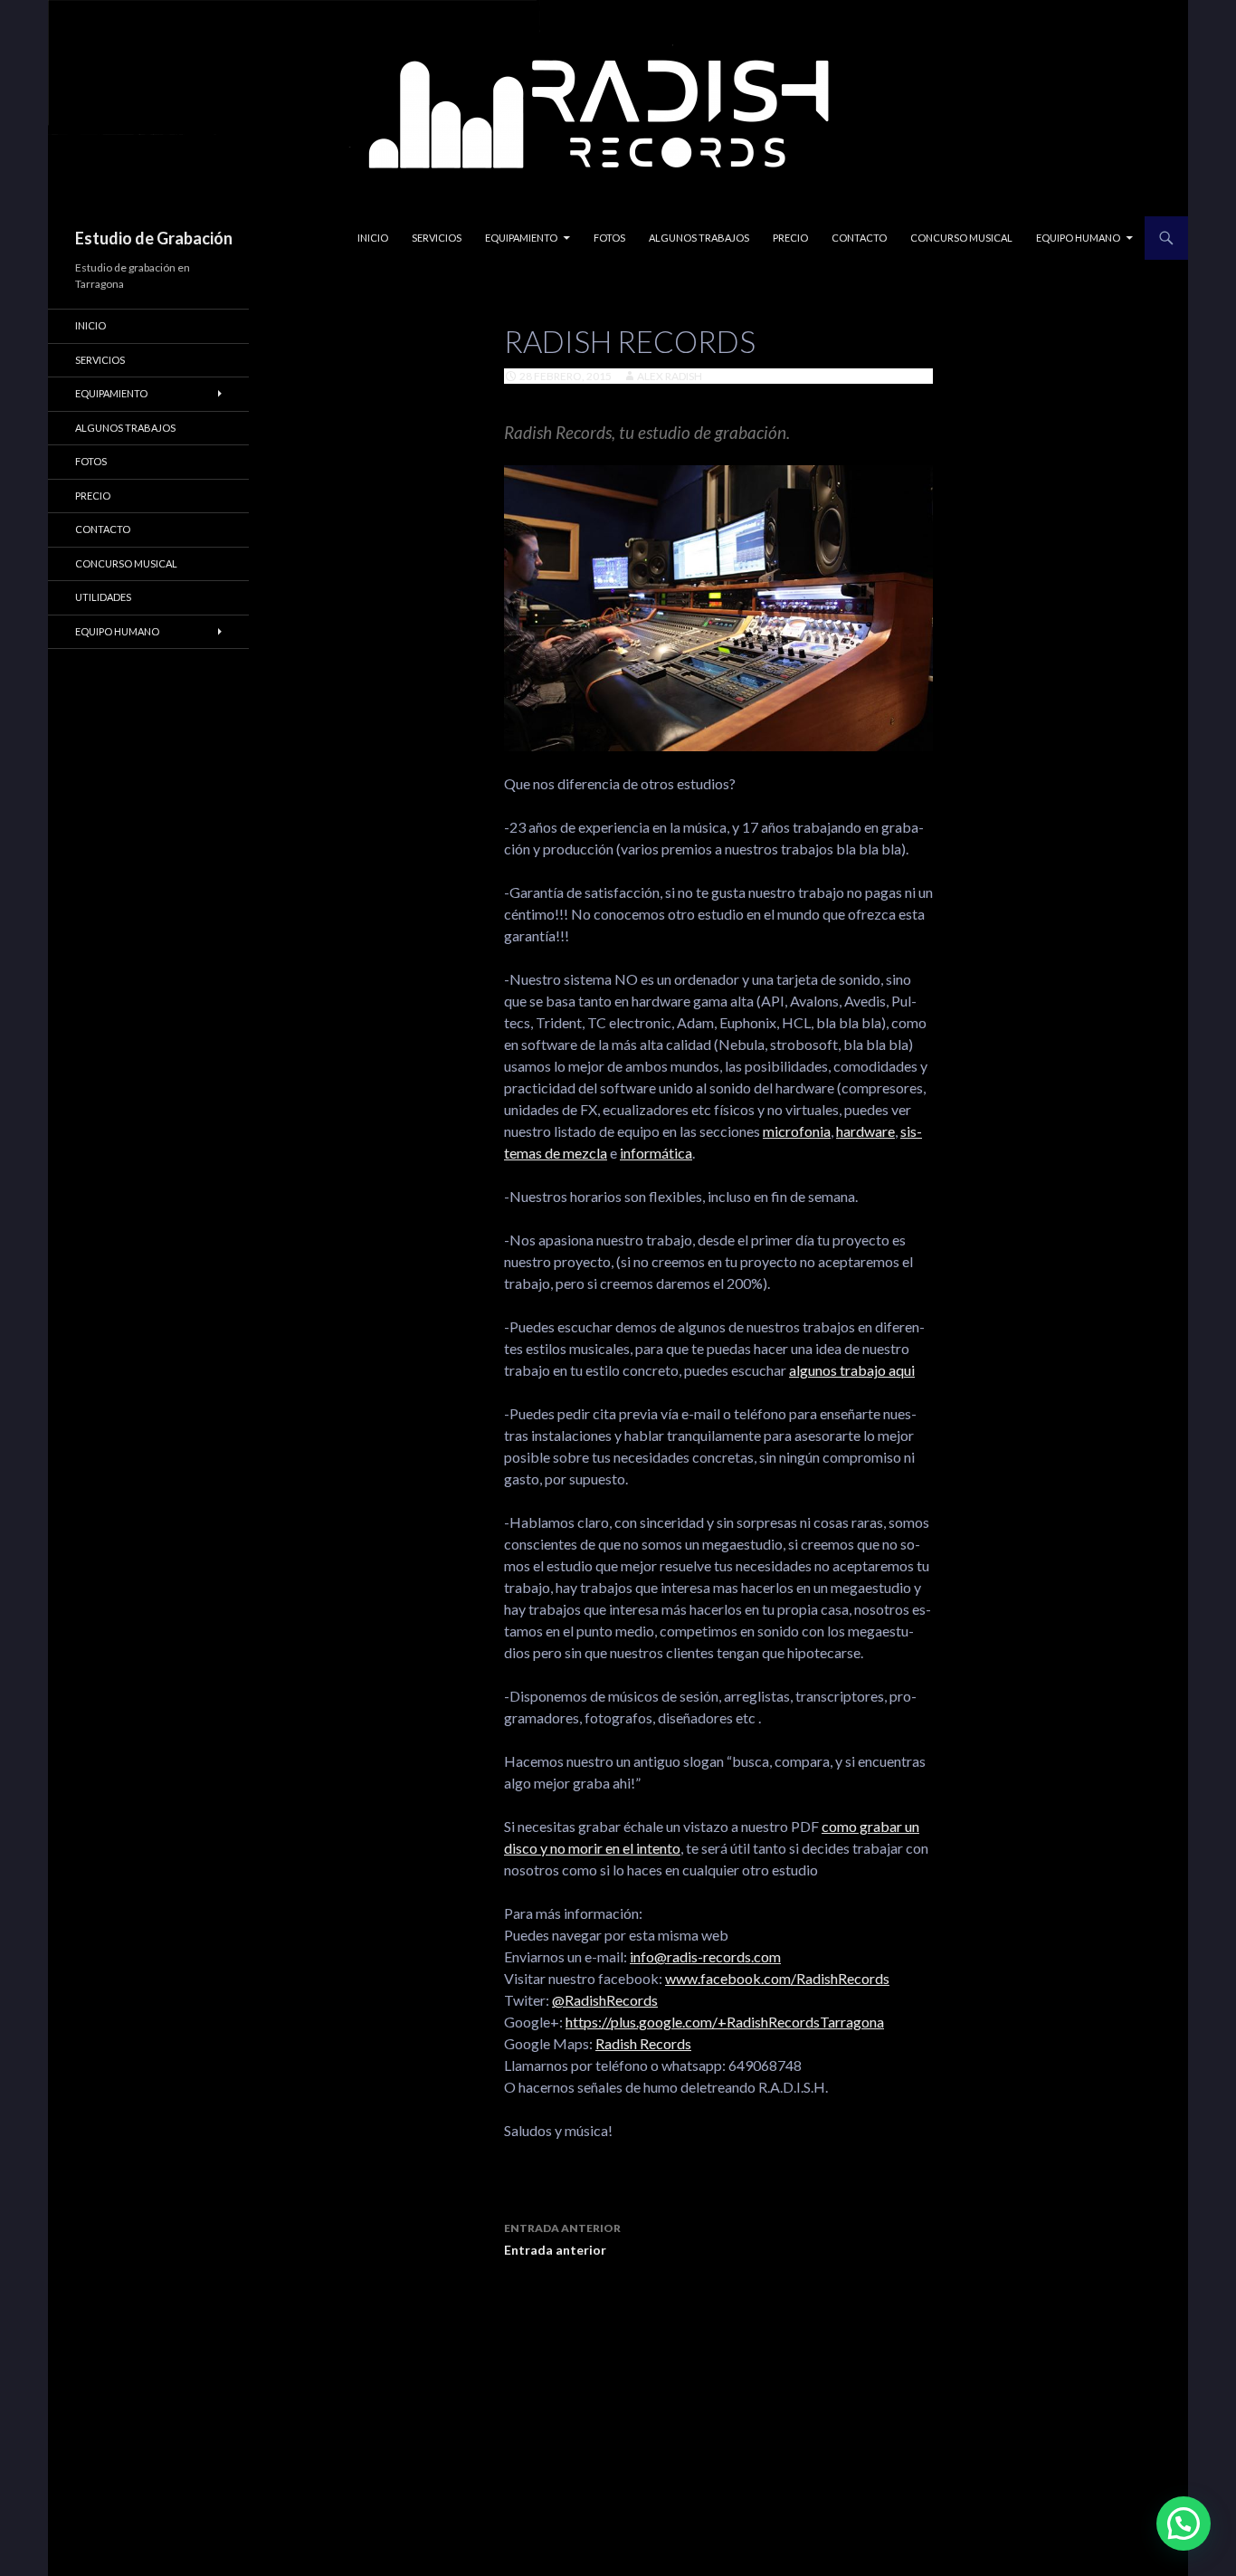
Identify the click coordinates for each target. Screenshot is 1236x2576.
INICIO (373, 238)
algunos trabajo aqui (852, 1370)
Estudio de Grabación (154, 238)
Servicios (437, 238)
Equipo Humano (1078, 238)
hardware (865, 1131)
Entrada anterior (562, 2239)
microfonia (797, 1131)
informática (656, 1153)
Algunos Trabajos (699, 238)
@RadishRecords (605, 2000)
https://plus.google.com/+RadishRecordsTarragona (725, 2022)
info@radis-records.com (705, 1956)
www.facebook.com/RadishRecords (777, 1978)
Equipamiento (521, 238)
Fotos (609, 238)
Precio (790, 238)
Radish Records (643, 2043)
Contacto (859, 238)
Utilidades (103, 597)
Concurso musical (961, 238)
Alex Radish (670, 376)
